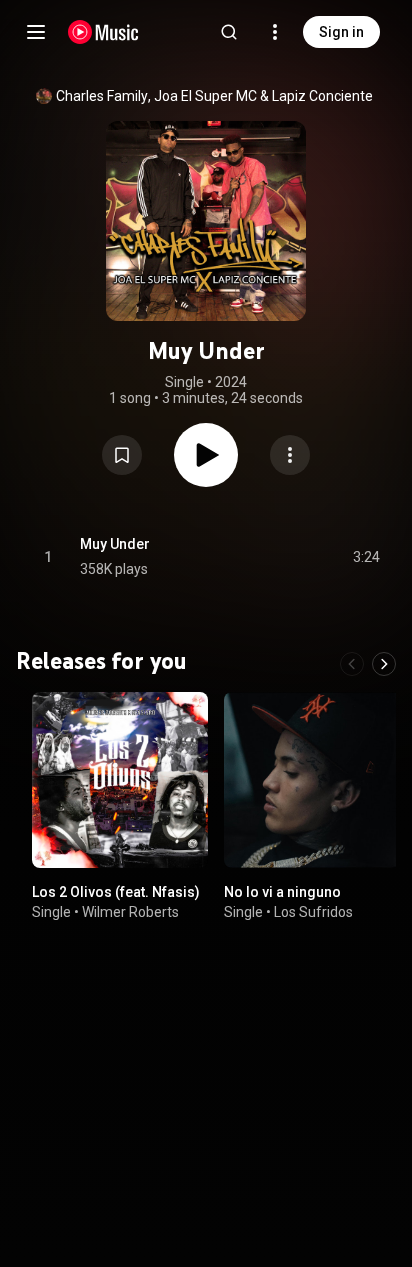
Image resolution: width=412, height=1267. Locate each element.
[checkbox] (366, 557)
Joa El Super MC (205, 96)
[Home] (103, 32)
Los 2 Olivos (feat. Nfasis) (116, 892)
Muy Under (115, 544)
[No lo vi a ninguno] (312, 780)
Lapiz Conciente (322, 96)
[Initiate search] (229, 32)
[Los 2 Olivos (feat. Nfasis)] (120, 780)
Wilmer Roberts (130, 912)
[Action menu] (290, 455)
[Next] (384, 664)
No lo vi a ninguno (282, 892)
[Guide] (36, 32)
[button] (122, 455)
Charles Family (102, 96)
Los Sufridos (313, 912)
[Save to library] (122, 455)
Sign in (341, 32)
